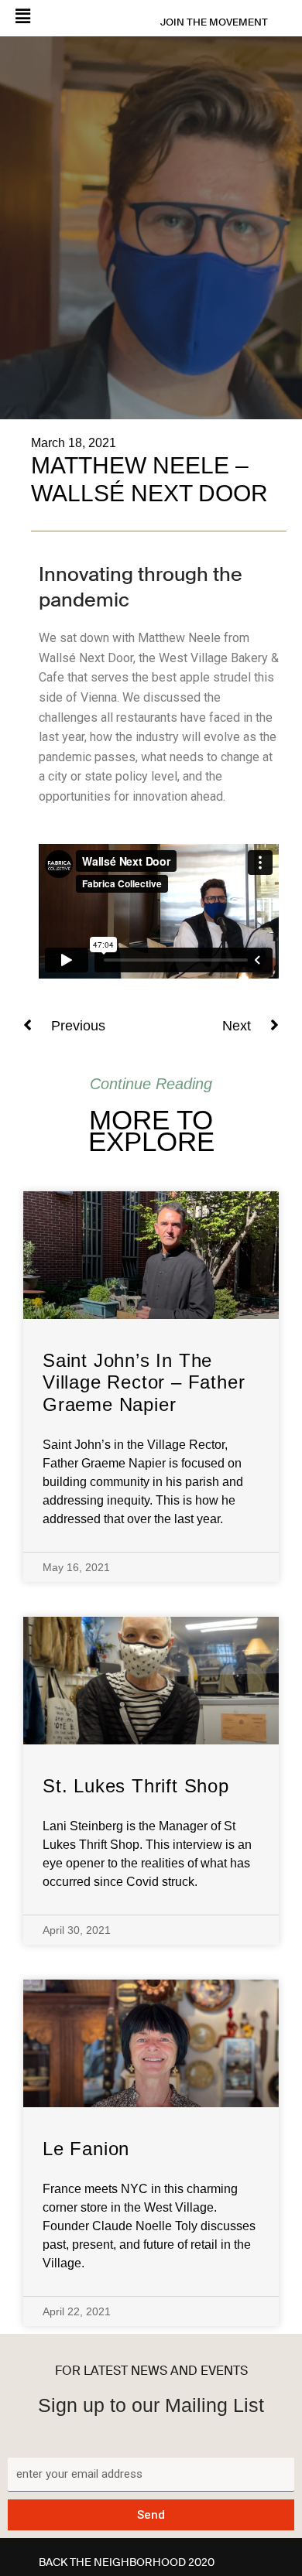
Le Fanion (86, 2149)
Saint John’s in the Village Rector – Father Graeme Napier (144, 1383)
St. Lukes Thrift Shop (136, 1786)
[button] (56, 17)
